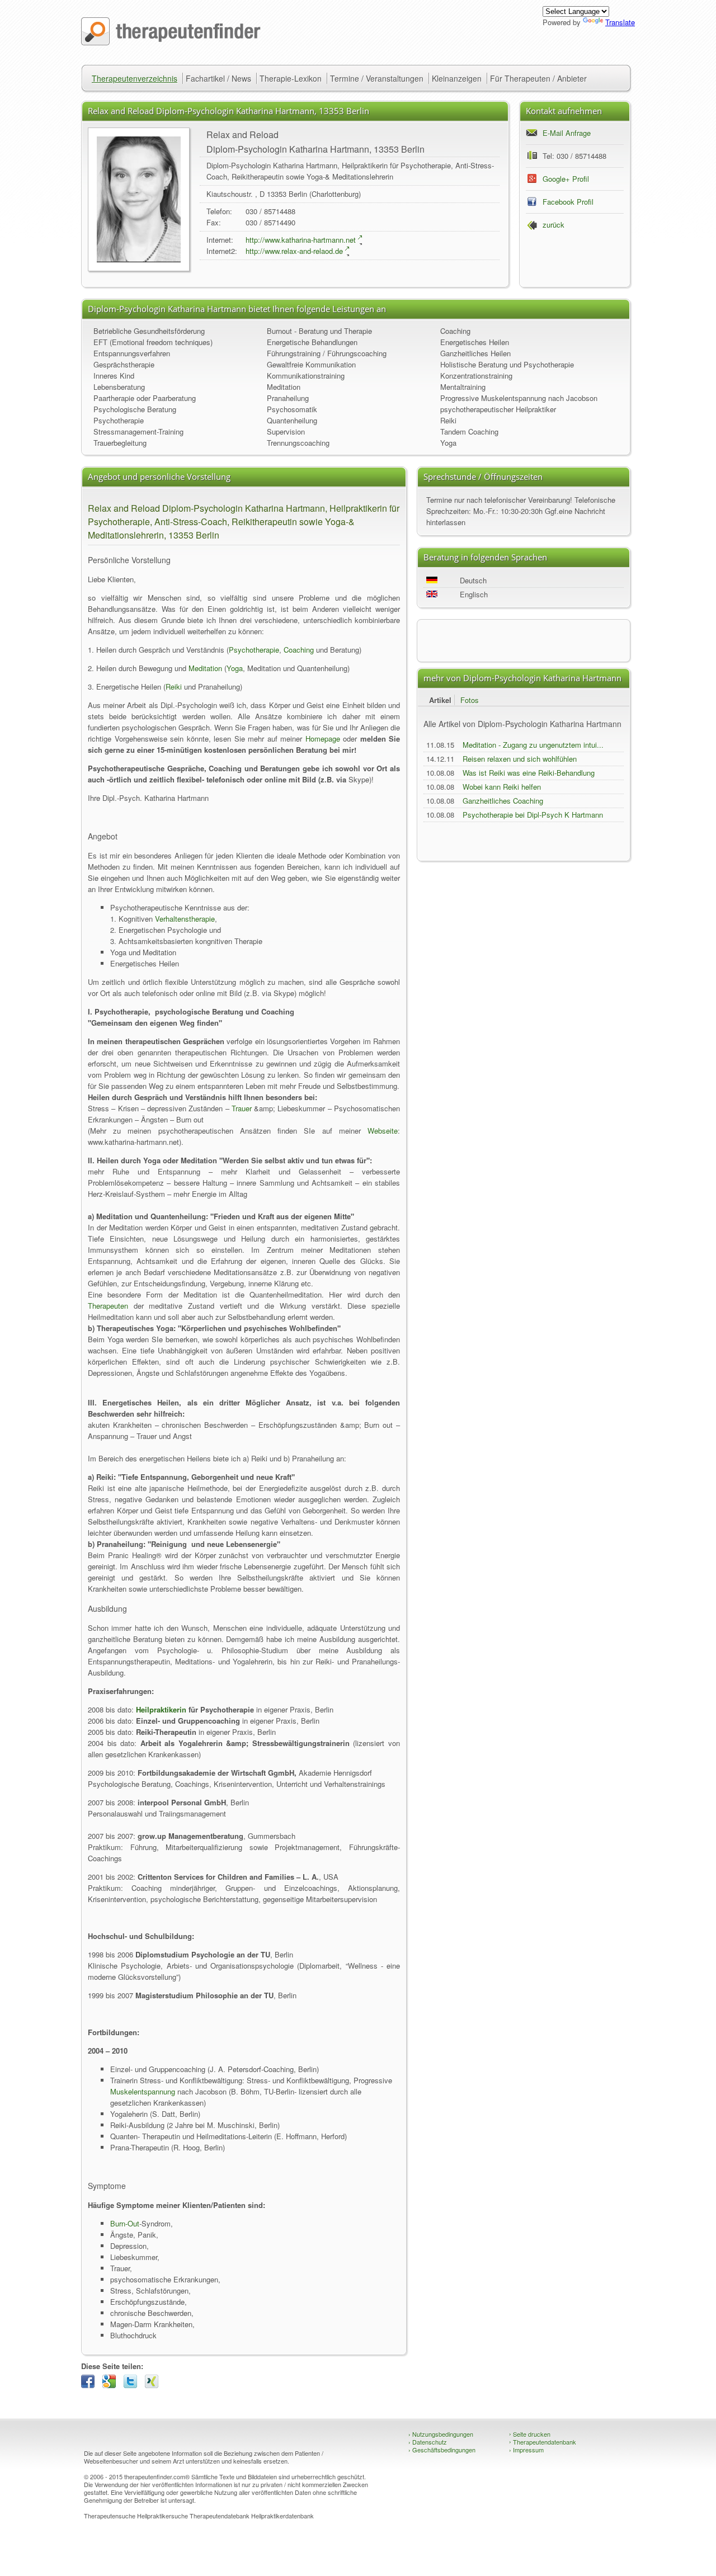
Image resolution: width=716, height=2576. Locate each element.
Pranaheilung (288, 398)
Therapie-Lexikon (291, 78)
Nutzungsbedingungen (441, 2434)
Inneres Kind (114, 376)
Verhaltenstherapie (185, 919)
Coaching (455, 331)
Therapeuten (108, 1306)
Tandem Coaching (469, 431)
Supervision (286, 431)
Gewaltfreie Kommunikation (311, 364)
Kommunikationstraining (306, 376)
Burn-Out (125, 2223)
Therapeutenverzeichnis (135, 78)
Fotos (470, 700)
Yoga (448, 443)
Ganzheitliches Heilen (475, 353)
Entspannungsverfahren (132, 353)
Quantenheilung (292, 420)
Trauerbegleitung (120, 443)
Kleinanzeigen (457, 78)
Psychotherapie (119, 420)
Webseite (383, 1131)
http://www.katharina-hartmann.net (301, 240)
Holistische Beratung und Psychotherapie (507, 364)
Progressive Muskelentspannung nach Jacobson (519, 398)
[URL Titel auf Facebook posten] (91, 2385)
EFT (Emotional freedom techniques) (153, 342)
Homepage (323, 739)
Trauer (242, 1108)
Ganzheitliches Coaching (503, 801)
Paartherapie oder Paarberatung (145, 398)
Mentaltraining (463, 387)
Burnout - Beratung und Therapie (319, 331)
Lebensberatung (119, 387)
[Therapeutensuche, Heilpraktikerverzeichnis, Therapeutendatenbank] (171, 42)
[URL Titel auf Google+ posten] (112, 2385)
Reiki (448, 420)
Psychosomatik (292, 409)
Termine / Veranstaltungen (377, 78)
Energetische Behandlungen (312, 342)
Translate (620, 22)
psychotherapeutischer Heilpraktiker (498, 409)
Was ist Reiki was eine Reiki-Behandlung (529, 773)
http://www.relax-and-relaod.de (294, 251)
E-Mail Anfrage (567, 133)
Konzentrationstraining (476, 376)
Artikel (440, 700)
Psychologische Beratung (135, 409)
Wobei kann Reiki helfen (502, 787)
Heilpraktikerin (161, 1709)
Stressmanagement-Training (138, 431)
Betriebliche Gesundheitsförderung (149, 331)
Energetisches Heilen (475, 342)
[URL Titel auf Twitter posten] (133, 2385)
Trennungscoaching (298, 443)
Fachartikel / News (218, 78)
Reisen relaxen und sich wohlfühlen (520, 759)
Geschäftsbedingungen (442, 2450)
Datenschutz (428, 2442)
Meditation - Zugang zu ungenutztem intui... (533, 745)
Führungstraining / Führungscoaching (327, 353)
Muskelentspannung (143, 2091)
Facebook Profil (568, 202)
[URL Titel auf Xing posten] (154, 2385)
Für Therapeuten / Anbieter (538, 78)
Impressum (526, 2450)
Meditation (284, 387)
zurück (554, 225)
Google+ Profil (566, 179)
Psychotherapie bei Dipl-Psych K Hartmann (533, 815)
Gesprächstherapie (124, 364)
